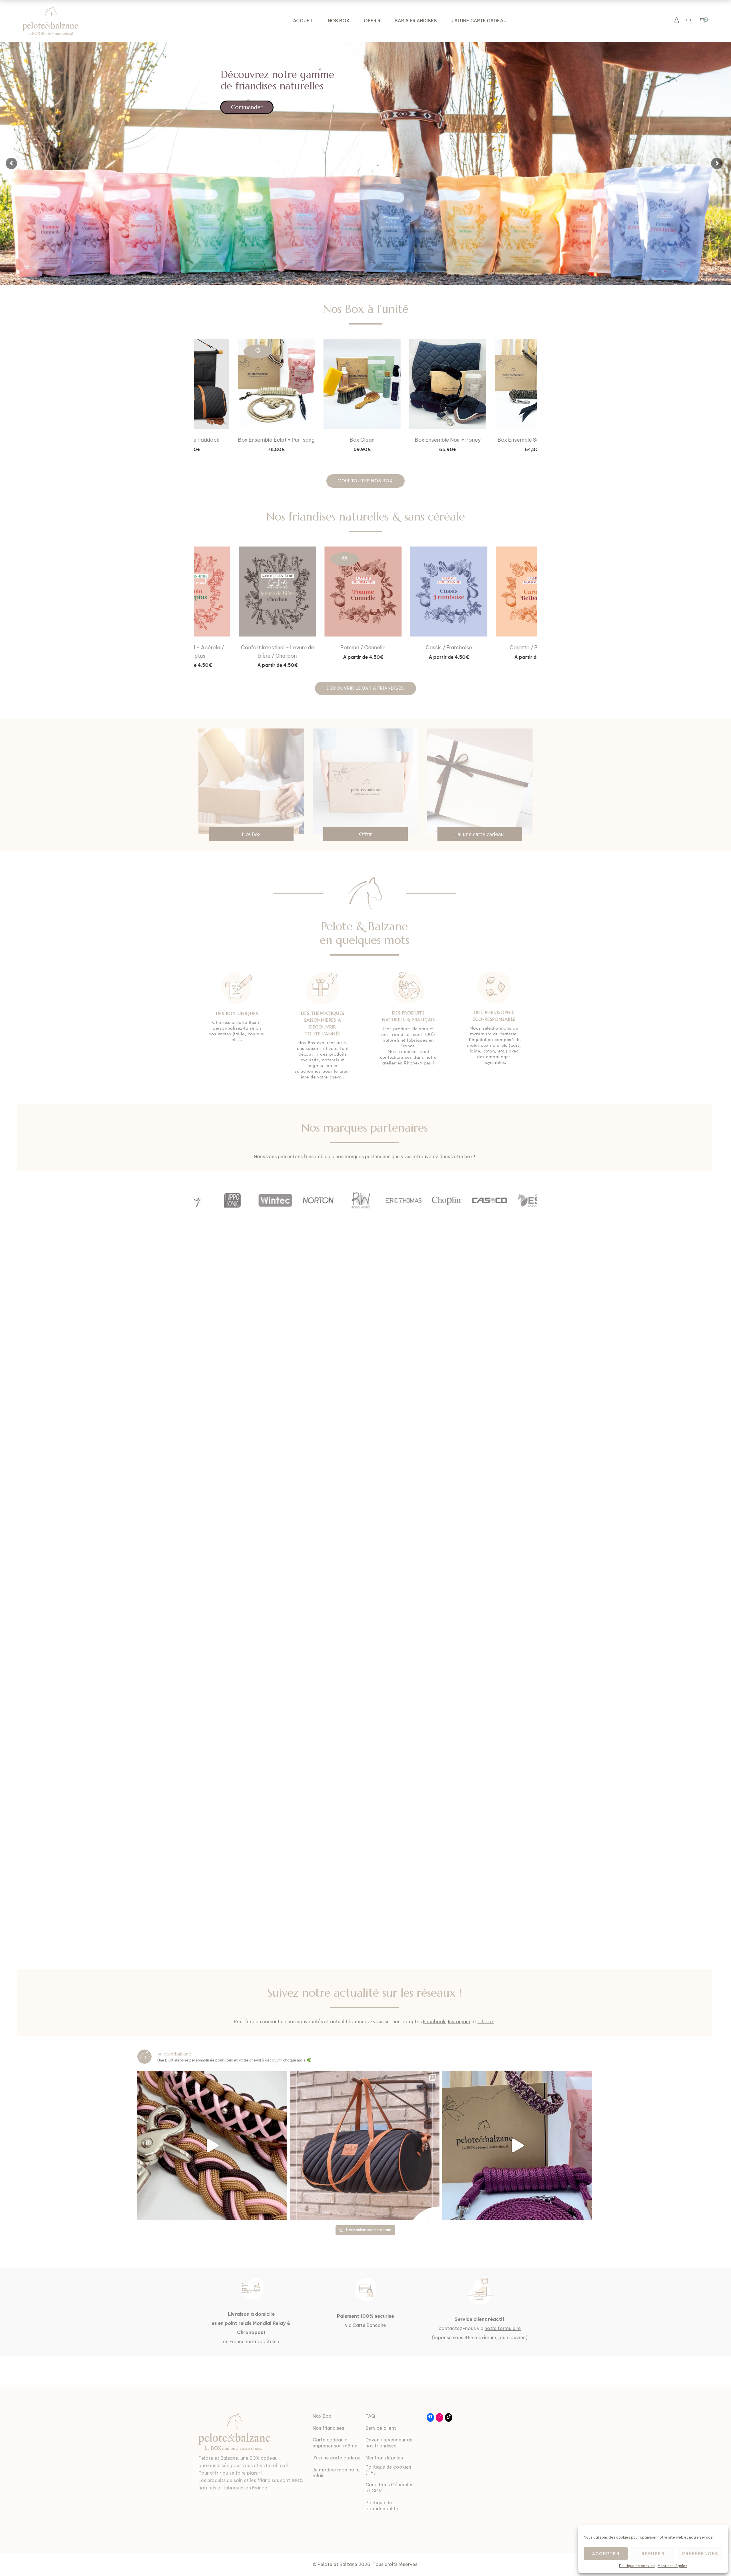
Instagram (459, 2021)
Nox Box (322, 2416)
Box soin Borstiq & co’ (494, 440)
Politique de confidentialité (382, 2506)
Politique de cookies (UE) (388, 2470)
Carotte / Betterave (408, 647)
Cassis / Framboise (323, 647)
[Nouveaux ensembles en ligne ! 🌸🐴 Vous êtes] (517, 2145)
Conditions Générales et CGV (389, 2488)
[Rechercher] (689, 20)
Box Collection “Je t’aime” (237, 440)
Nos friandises (328, 2428)
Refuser (653, 2554)
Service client (381, 2428)
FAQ (370, 2416)
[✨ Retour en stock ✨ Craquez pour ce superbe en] (365, 2145)
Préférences (700, 2554)
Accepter (606, 2554)
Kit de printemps (323, 440)
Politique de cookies (637, 2566)
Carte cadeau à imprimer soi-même (335, 2443)
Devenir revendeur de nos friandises (389, 2443)
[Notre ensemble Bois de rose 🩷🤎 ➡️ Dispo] (212, 2145)
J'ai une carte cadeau (337, 2458)
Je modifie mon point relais (336, 2473)
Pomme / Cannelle (237, 647)
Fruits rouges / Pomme (494, 647)
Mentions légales (672, 2566)
